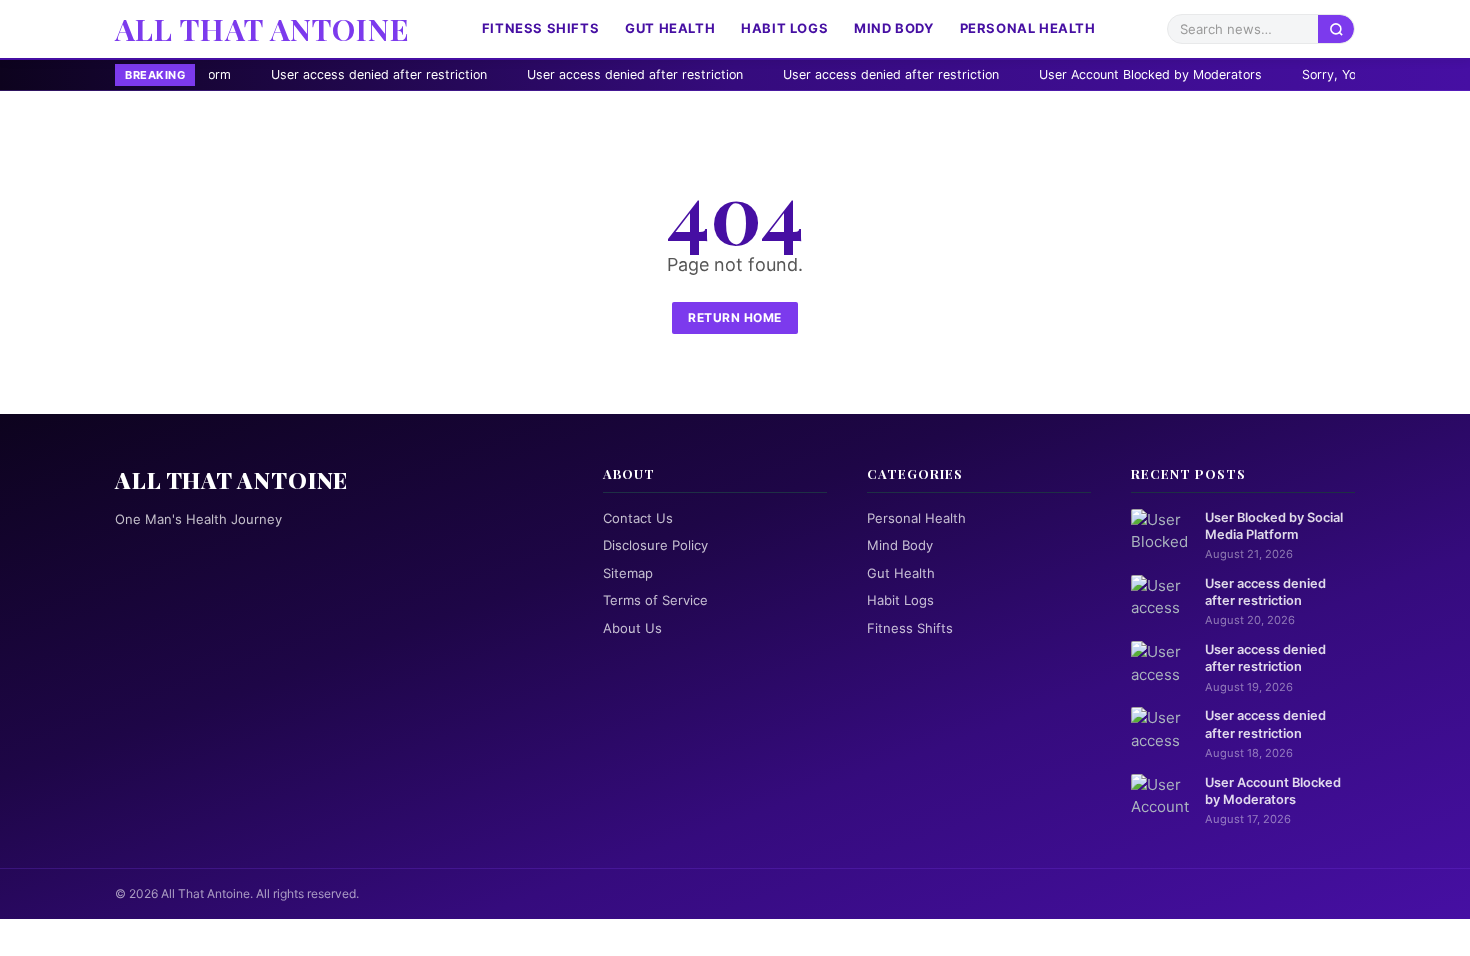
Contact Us (638, 518)
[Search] (1336, 28)
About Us (632, 628)
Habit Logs (784, 28)
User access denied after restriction (320, 74)
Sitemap (628, 573)
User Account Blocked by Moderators (1091, 74)
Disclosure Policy (655, 545)
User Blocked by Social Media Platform (1274, 526)
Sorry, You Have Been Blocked (1332, 74)
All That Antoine (262, 29)
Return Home (735, 317)
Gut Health (670, 28)
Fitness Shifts (540, 28)
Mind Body (893, 28)
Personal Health (1028, 28)
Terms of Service (655, 600)
